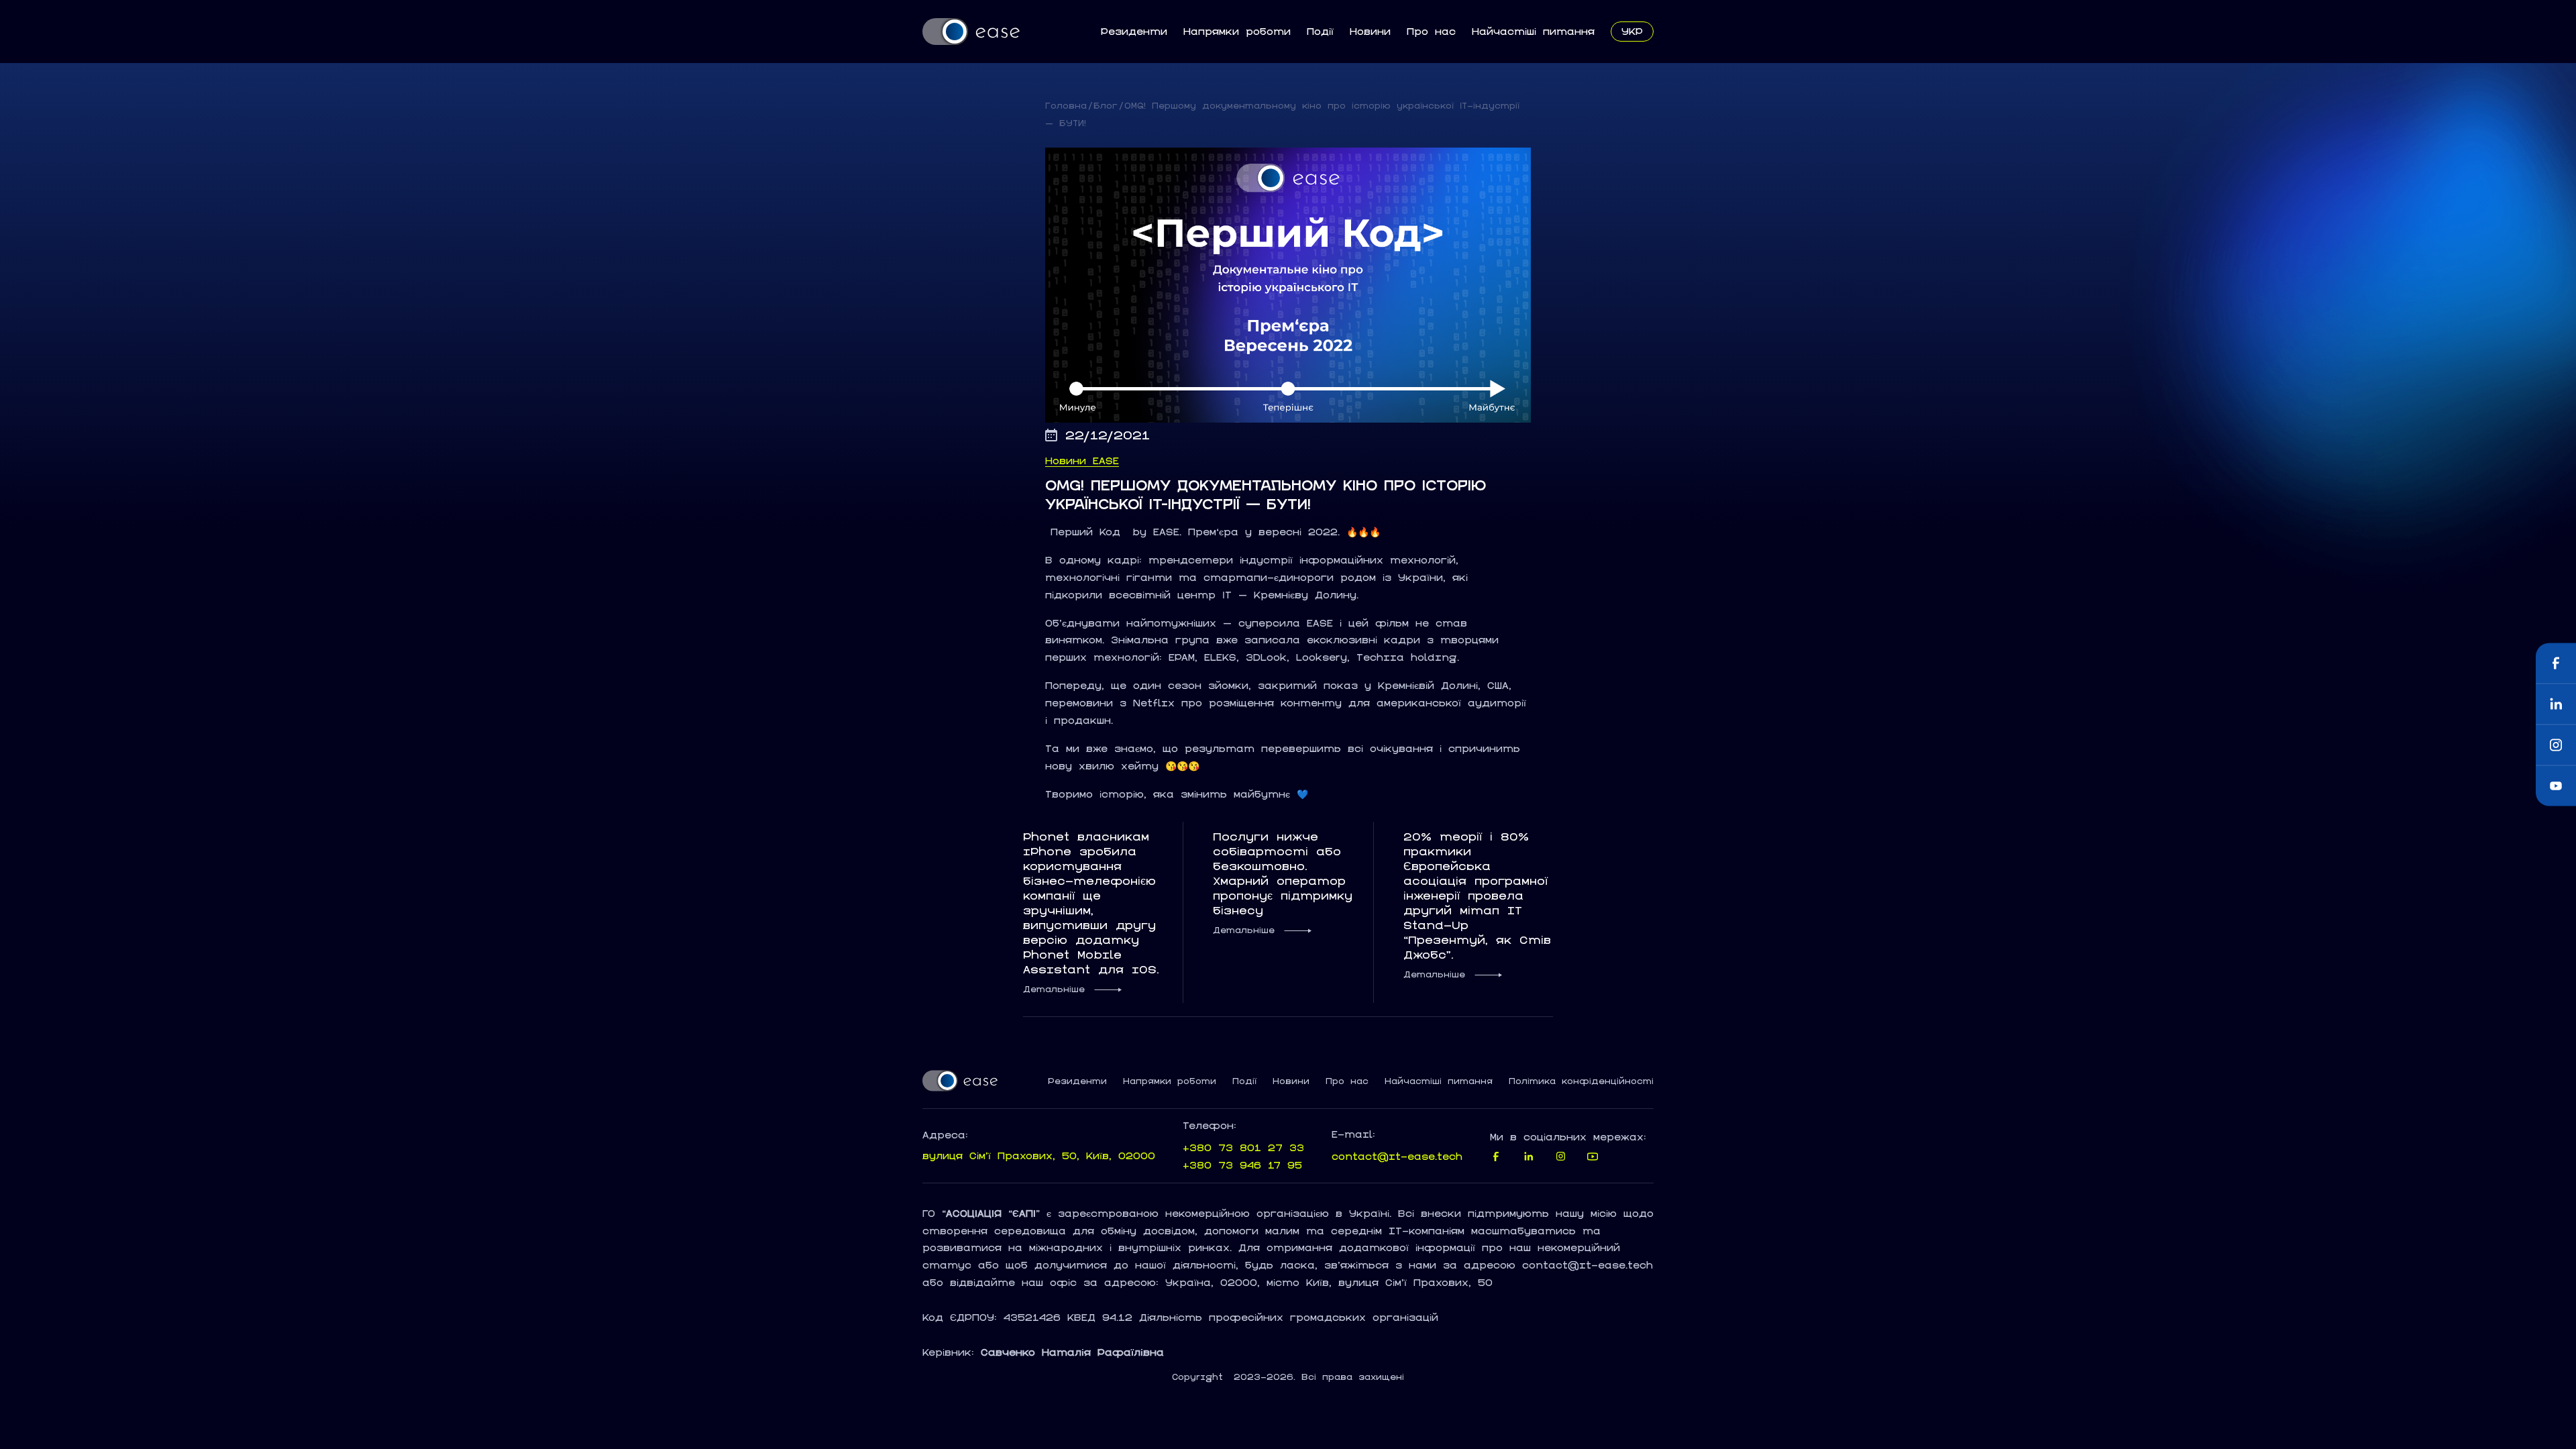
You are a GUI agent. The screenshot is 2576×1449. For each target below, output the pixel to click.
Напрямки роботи (1237, 31)
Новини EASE (1082, 461)
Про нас (1431, 31)
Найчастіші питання (1533, 31)
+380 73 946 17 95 (1242, 1165)
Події (1320, 31)
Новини (1370, 31)
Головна (1066, 106)
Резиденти (1134, 31)
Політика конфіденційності (1581, 1081)
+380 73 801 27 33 (1243, 1147)
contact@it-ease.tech (1397, 1156)
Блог (1106, 106)
